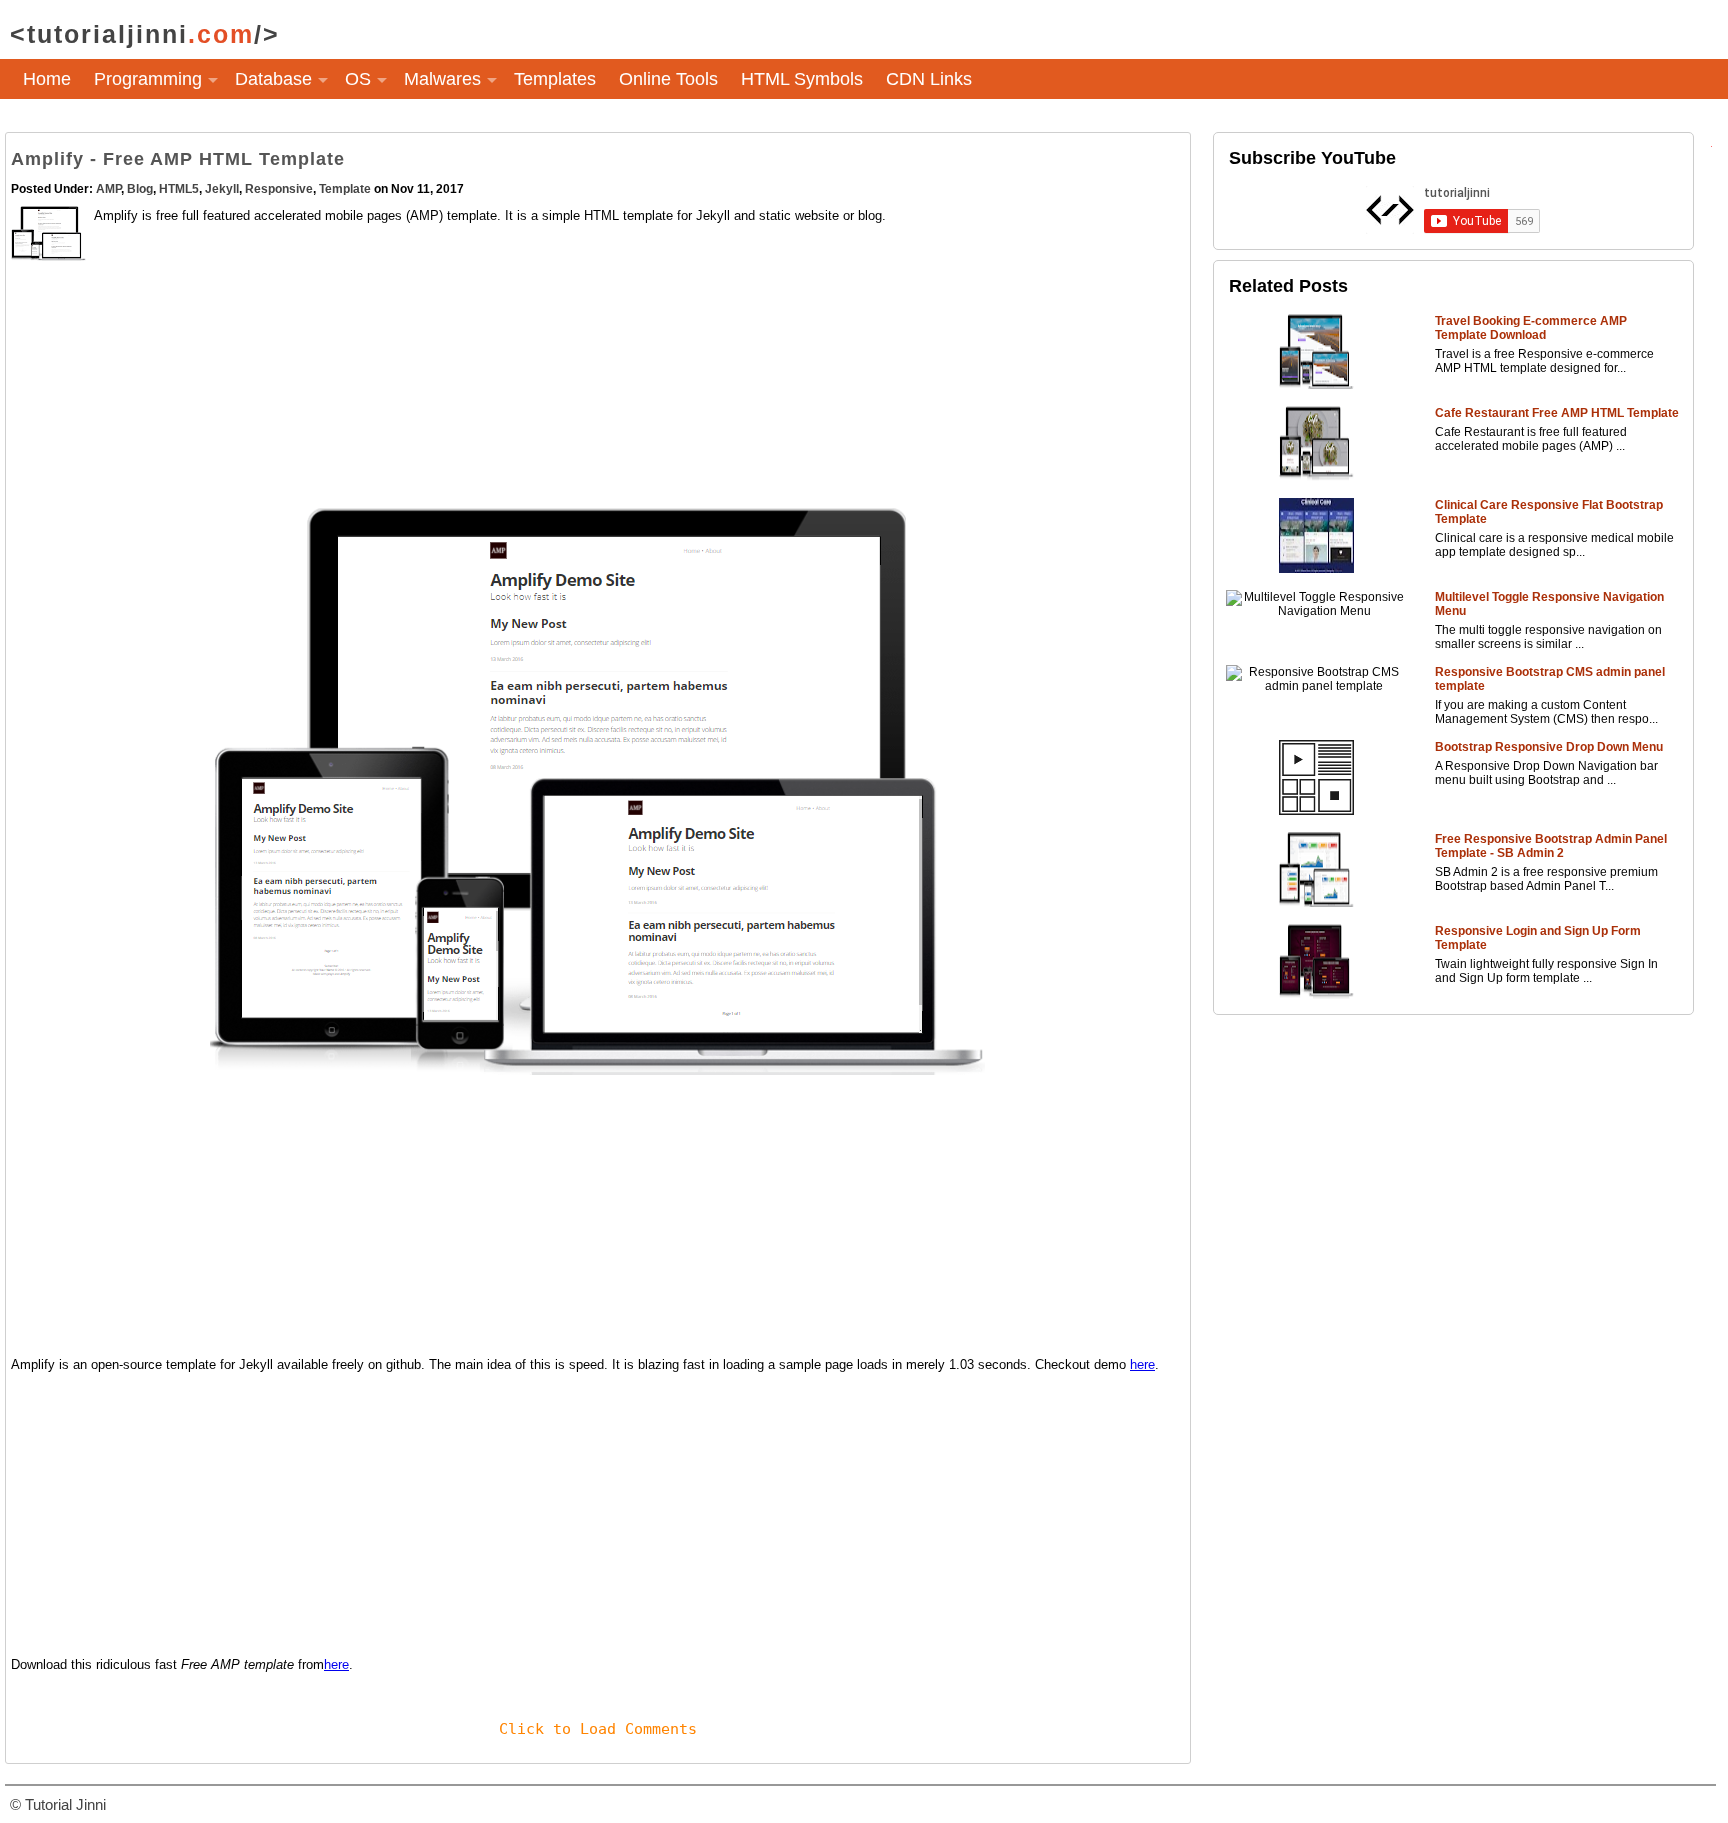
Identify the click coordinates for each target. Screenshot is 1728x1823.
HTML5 (179, 189)
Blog (140, 189)
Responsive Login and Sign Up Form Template (1538, 938)
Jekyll (222, 189)
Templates (555, 79)
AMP (108, 189)
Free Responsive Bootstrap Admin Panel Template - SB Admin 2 (1551, 846)
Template (345, 189)
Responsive (279, 189)
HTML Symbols (802, 79)
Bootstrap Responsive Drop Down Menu (1549, 747)
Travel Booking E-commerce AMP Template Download (1531, 328)
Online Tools (668, 79)
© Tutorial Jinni (58, 1804)
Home (47, 79)
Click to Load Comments (598, 1729)
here (1142, 1364)
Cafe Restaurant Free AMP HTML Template (1557, 413)
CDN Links (929, 79)
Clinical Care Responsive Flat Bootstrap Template (1549, 512)
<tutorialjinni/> (145, 34)
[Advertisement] (598, 404)
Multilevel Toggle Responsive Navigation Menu (1549, 604)
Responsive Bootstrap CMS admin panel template (1550, 679)
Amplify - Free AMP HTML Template (178, 159)
